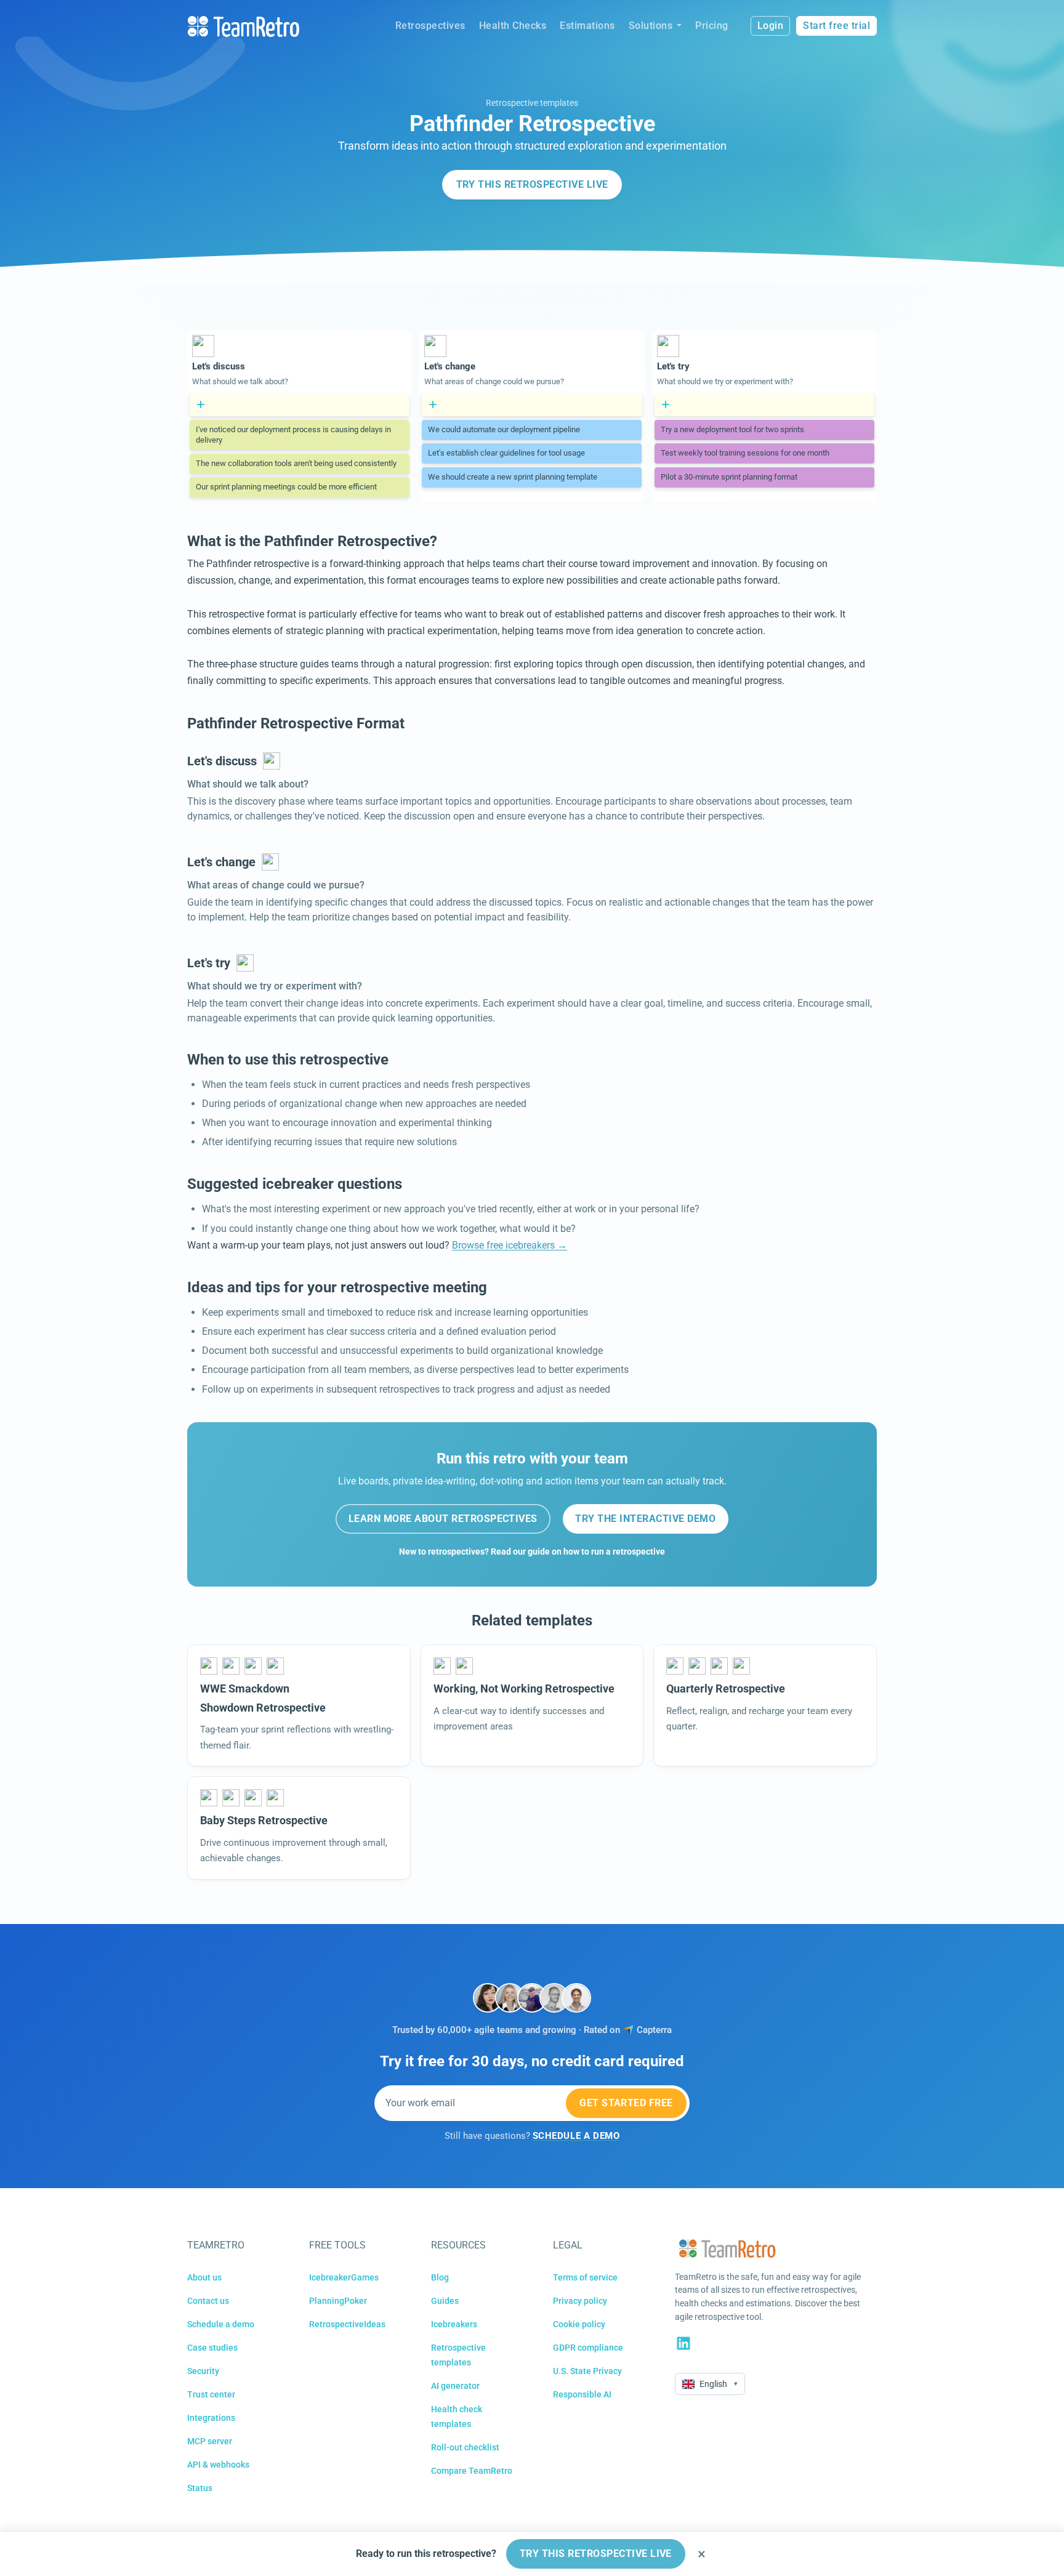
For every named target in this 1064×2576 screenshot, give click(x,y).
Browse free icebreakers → (510, 1245)
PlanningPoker (338, 2301)
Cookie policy (579, 2324)
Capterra (654, 2030)
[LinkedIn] (683, 2343)
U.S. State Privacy (587, 2371)
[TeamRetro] (243, 26)
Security (203, 2371)
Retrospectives (430, 26)
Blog (440, 2277)
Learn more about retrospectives (443, 1519)
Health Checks (513, 26)
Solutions (651, 26)
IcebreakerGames (344, 2277)
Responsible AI (582, 2394)
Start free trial (836, 26)
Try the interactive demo (645, 1519)
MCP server (210, 2441)
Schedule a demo (221, 2324)
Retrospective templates (532, 103)
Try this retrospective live (532, 184)
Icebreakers (454, 2324)
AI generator (455, 2386)
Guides (445, 2301)
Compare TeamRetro (472, 2471)
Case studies (212, 2348)
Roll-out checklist (465, 2447)
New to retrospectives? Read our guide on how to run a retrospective (532, 1552)
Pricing (712, 26)
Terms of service (585, 2277)
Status (200, 2488)
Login (771, 26)
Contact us (208, 2301)
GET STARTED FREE (626, 2103)
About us (204, 2277)
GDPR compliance (588, 2348)
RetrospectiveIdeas (347, 2324)
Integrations (211, 2418)
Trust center (211, 2394)
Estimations (587, 26)
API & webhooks (218, 2465)
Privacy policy (580, 2301)
